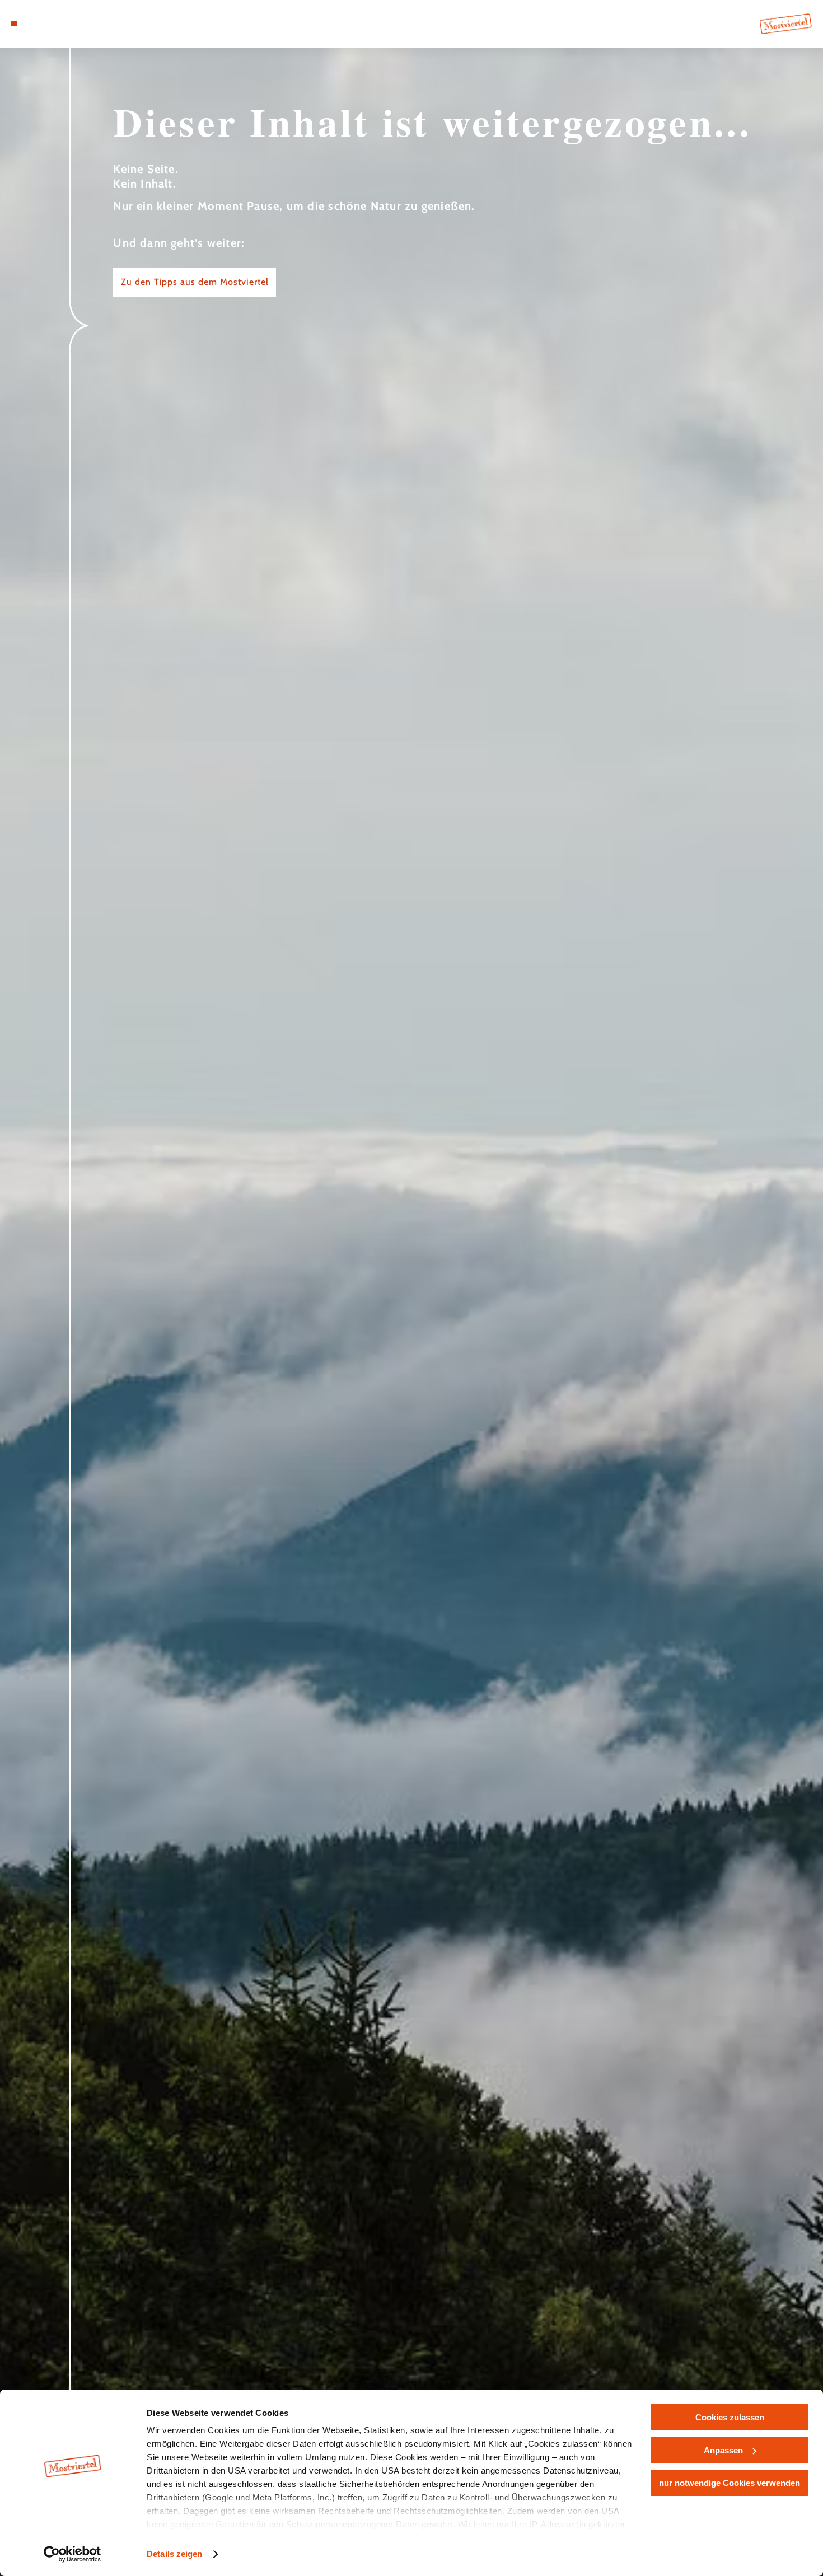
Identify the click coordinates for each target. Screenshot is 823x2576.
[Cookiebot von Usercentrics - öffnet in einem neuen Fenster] (73, 2554)
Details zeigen (174, 2554)
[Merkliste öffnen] (55, 24)
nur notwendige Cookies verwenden (730, 2483)
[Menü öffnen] (14, 24)
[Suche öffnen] (69, 24)
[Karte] (41, 24)
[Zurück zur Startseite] (786, 24)
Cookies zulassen (730, 2417)
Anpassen (723, 2450)
